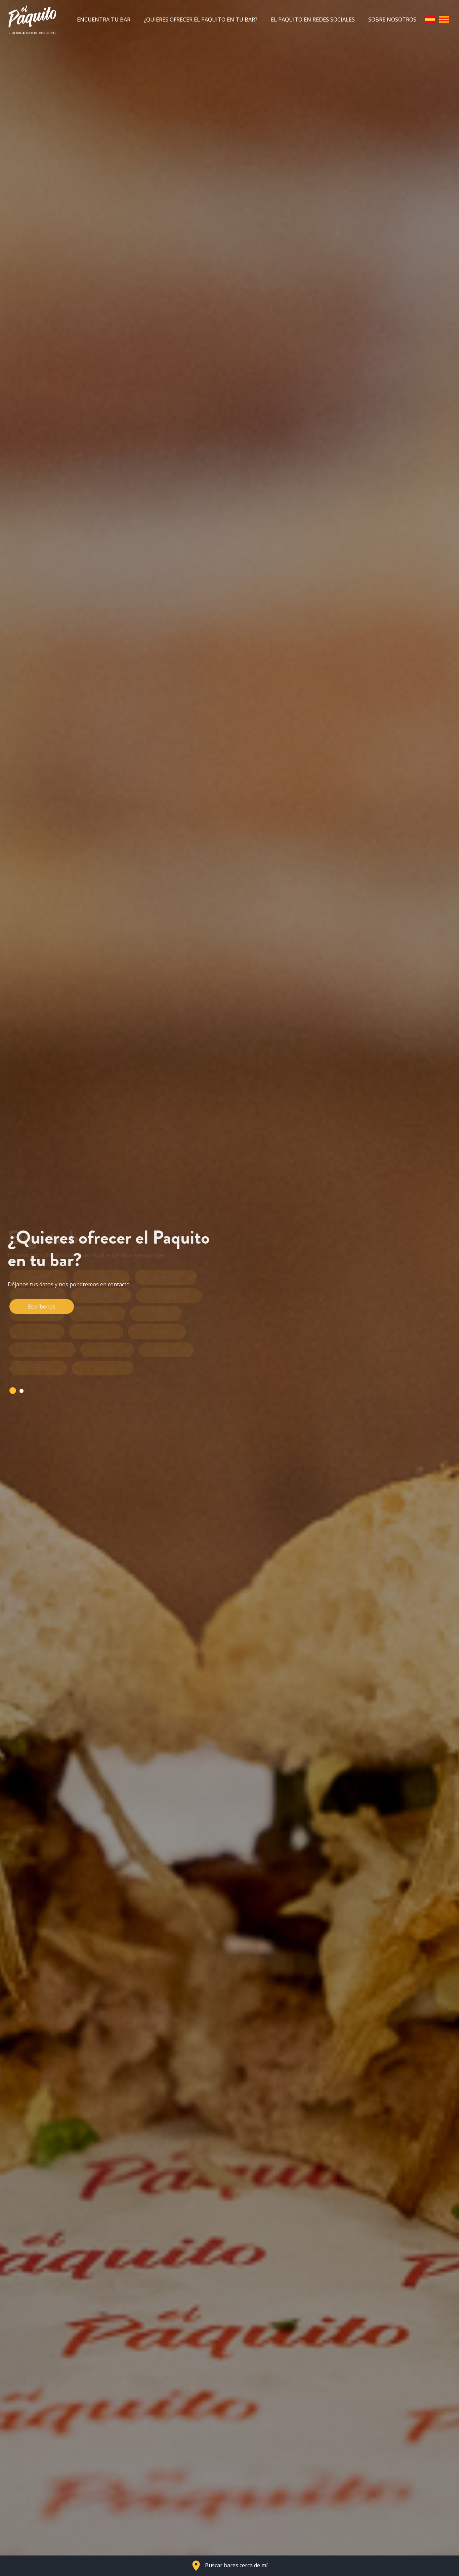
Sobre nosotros (392, 20)
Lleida (156, 1314)
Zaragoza (102, 1368)
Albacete (39, 1277)
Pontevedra (43, 1350)
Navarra (157, 1332)
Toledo (166, 1350)
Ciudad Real (169, 1295)
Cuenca (37, 1314)
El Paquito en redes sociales (313, 20)
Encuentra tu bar (104, 20)
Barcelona (166, 1277)
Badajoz (101, 1277)
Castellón (101, 1295)
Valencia (38, 1368)
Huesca (97, 1314)
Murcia (96, 1332)
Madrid (37, 1332)
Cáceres (38, 1295)
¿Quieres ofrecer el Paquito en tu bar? (201, 20)
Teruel (107, 1350)
